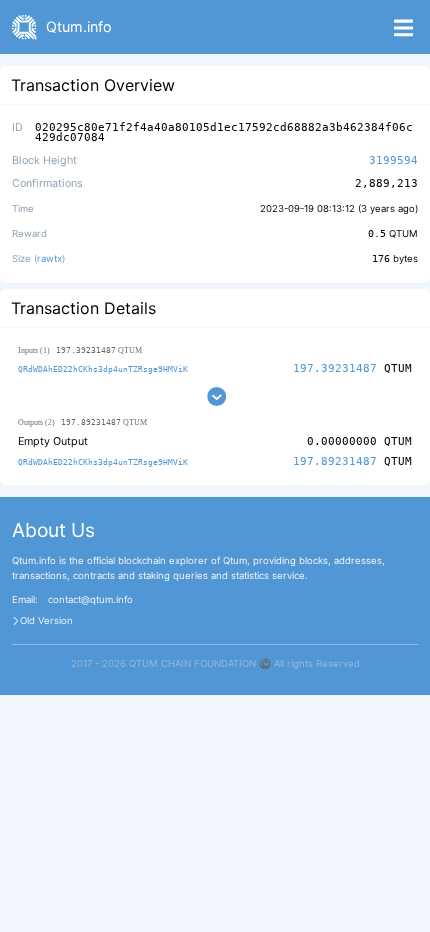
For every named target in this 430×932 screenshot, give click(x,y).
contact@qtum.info (90, 600)
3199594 (393, 160)
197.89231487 (335, 461)
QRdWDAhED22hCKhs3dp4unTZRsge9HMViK (103, 369)
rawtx (49, 258)
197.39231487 (335, 368)
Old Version (46, 621)
